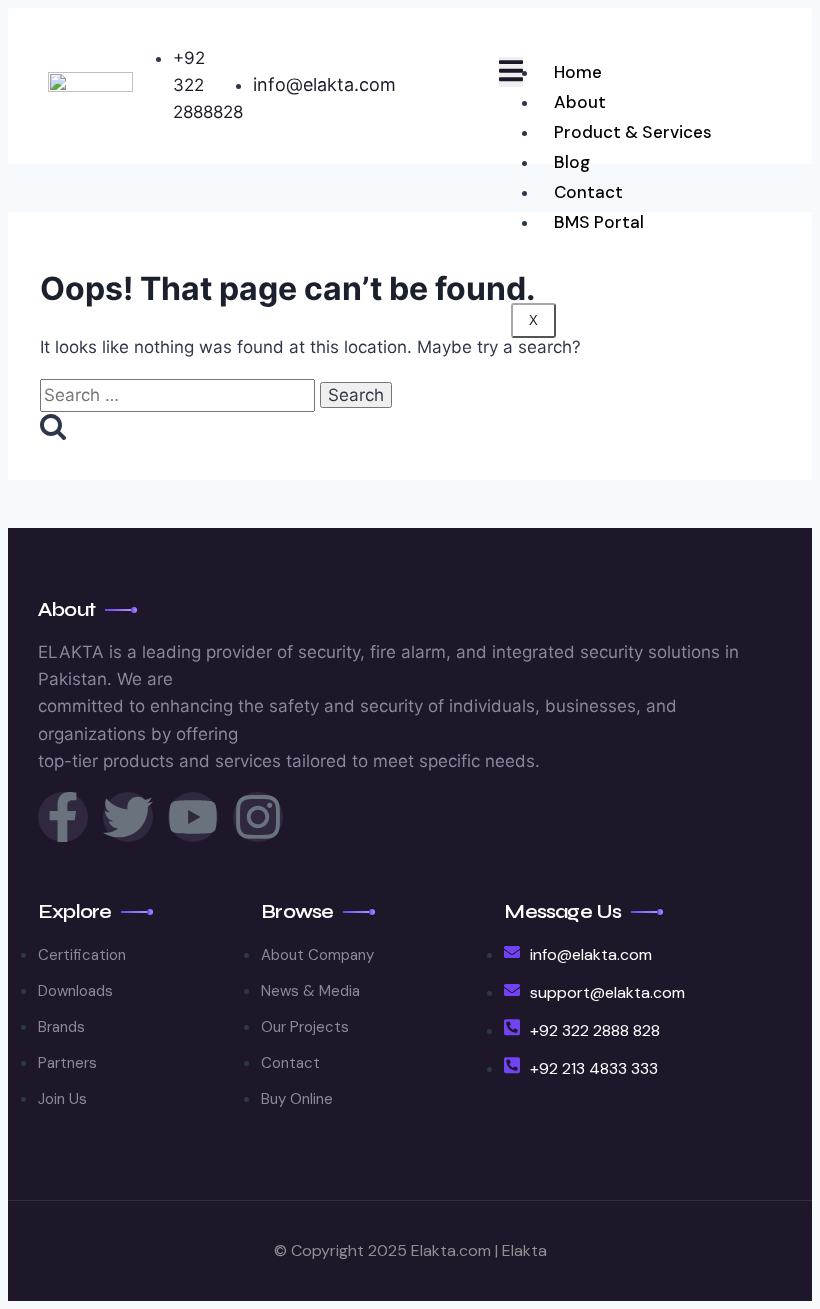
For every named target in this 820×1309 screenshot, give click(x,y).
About (580, 102)
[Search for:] (180, 395)
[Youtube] (193, 817)
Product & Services (633, 132)
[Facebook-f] (63, 817)
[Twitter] (128, 817)
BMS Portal (599, 222)
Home (578, 72)
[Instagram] (258, 817)
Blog (572, 162)
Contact (588, 192)
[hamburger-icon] (511, 72)
